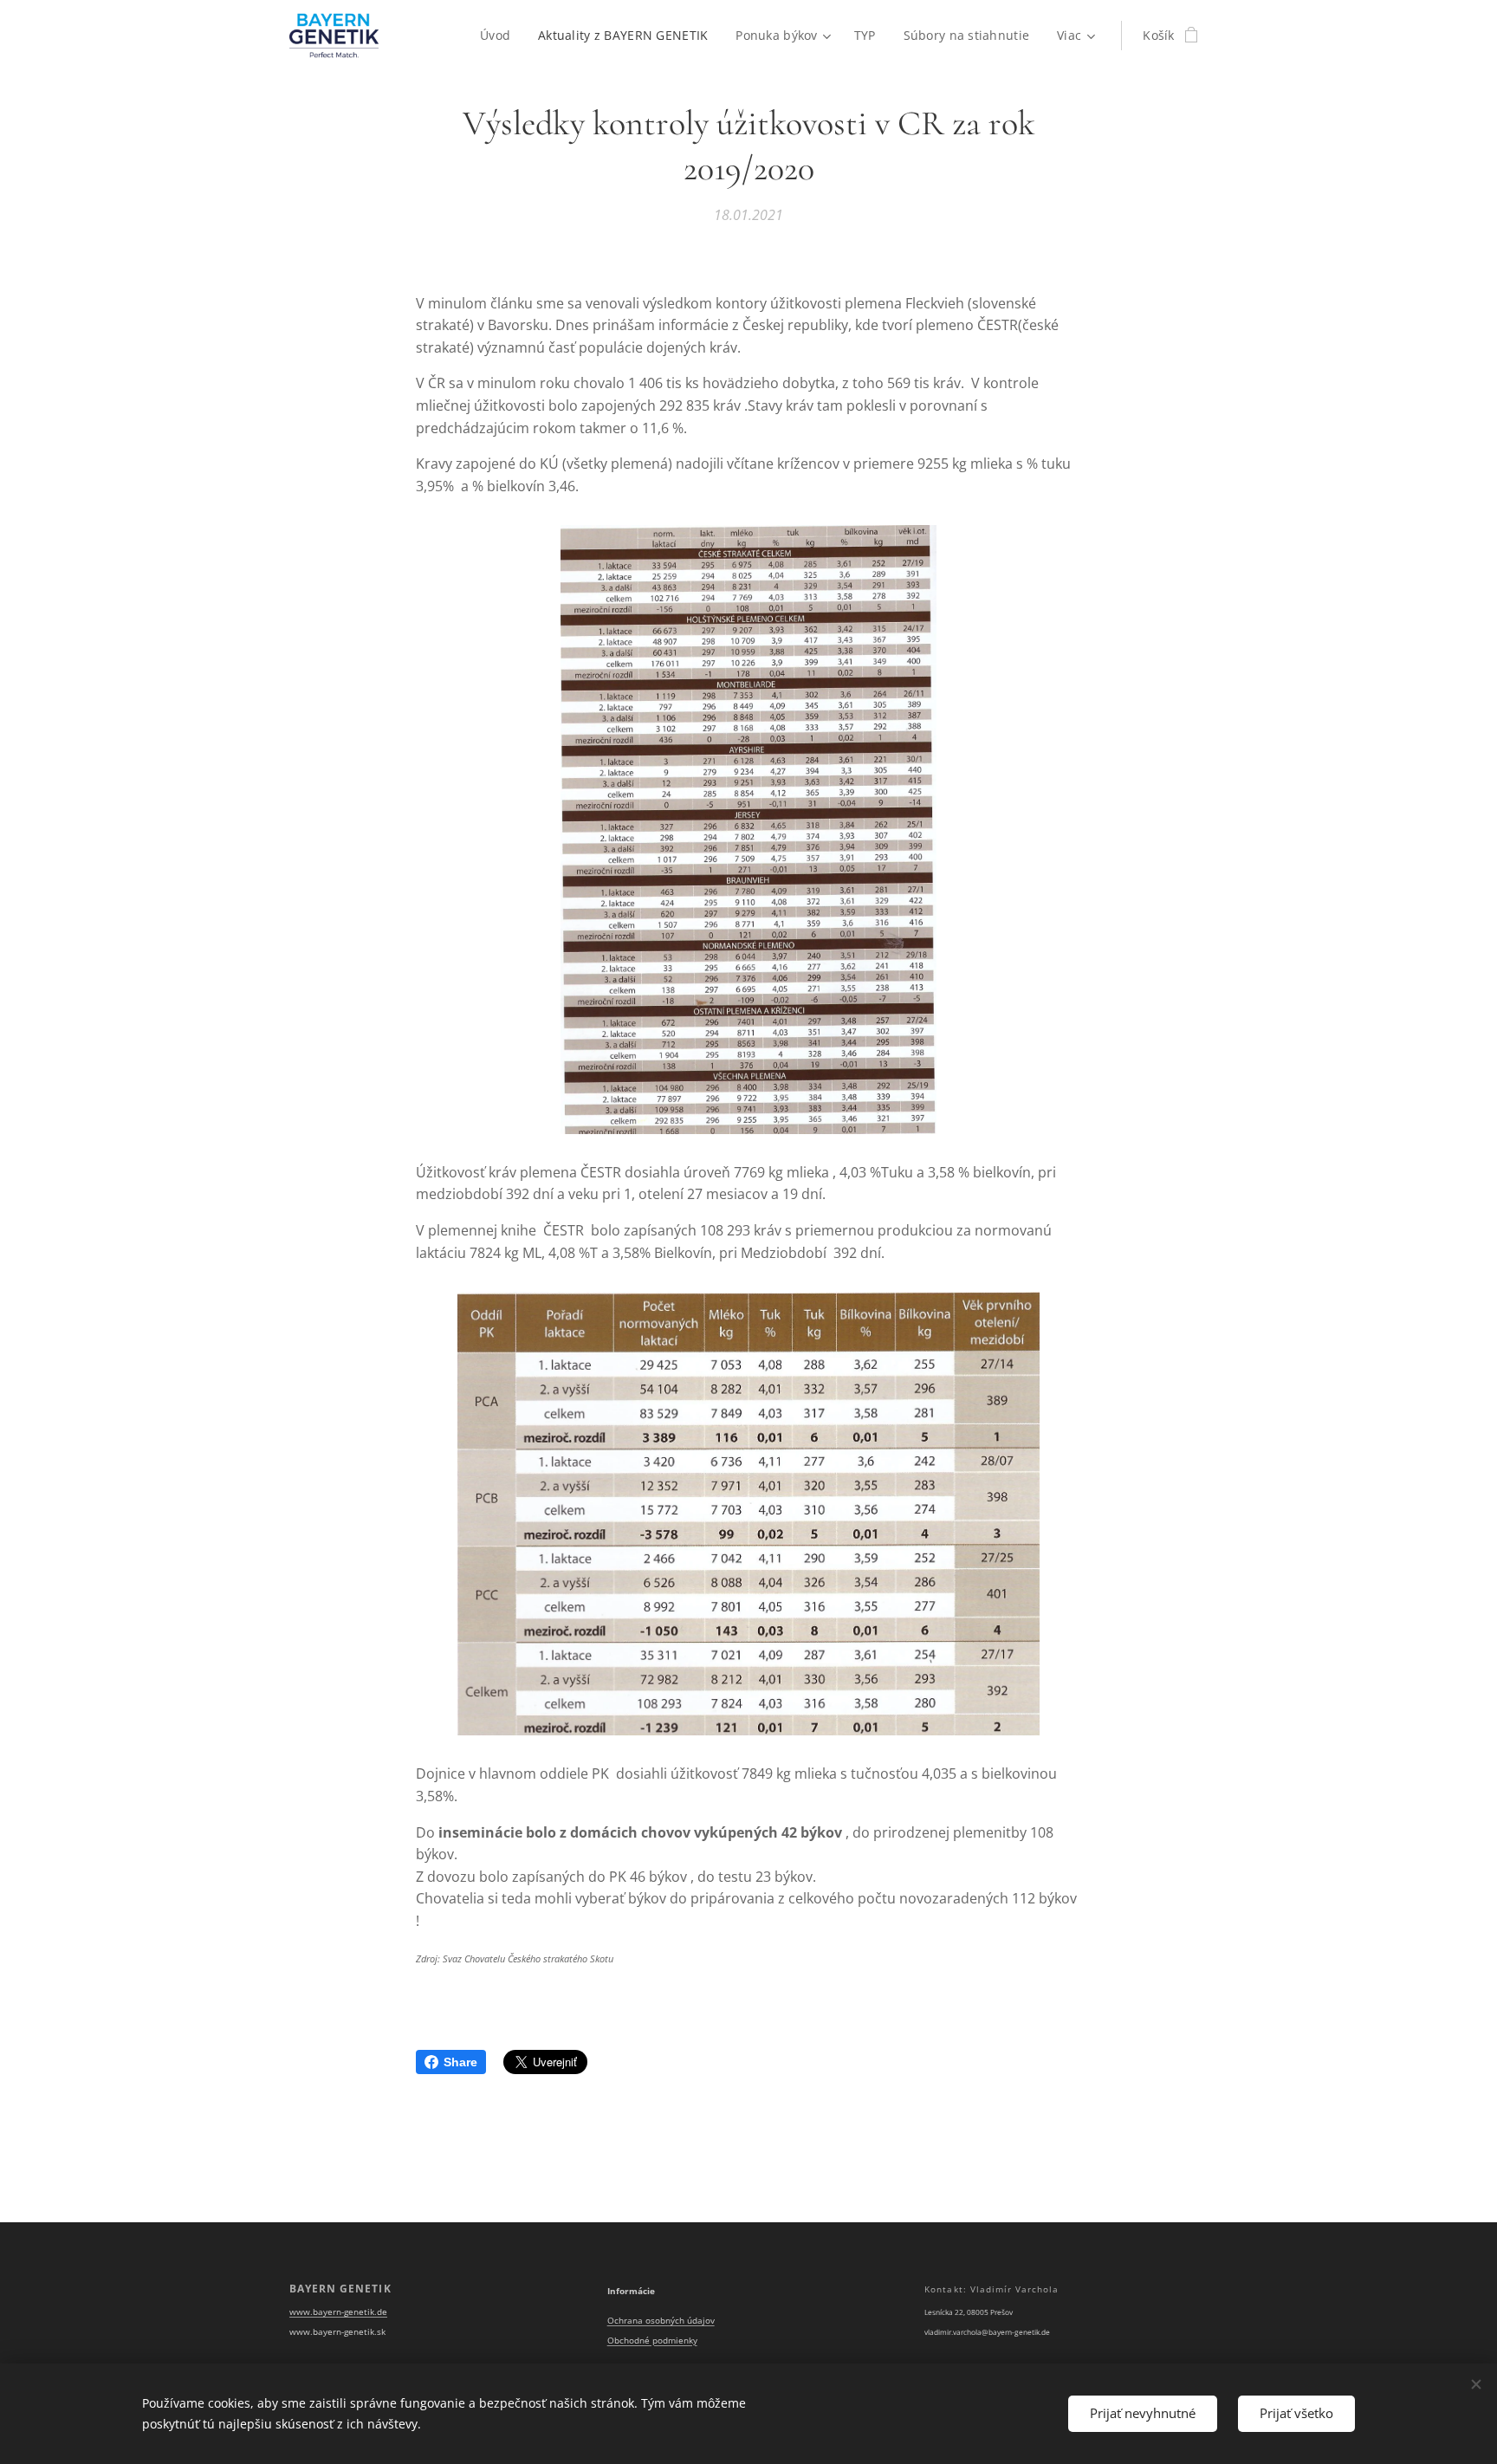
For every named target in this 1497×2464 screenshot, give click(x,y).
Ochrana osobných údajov (661, 2321)
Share (460, 2062)
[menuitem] (500, 36)
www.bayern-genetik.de (338, 2312)
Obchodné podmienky (652, 2341)
